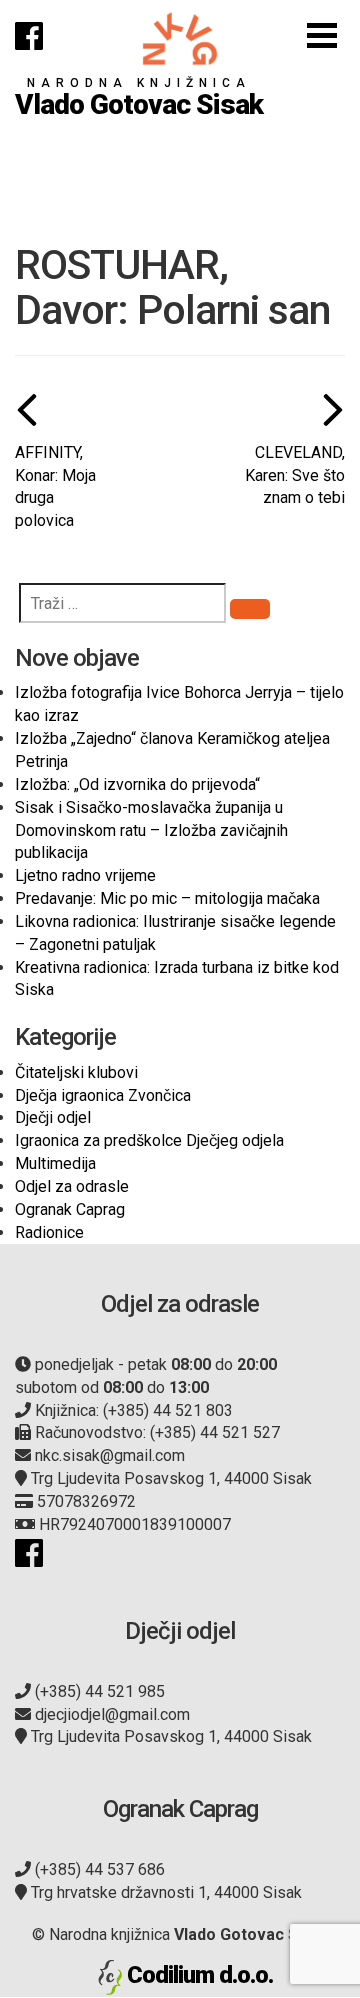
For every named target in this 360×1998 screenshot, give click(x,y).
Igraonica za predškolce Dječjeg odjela (149, 1140)
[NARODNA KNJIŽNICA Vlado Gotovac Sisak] (180, 38)
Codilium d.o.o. (200, 1975)
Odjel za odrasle (72, 1186)
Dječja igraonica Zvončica (103, 1095)
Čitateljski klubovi (76, 1072)
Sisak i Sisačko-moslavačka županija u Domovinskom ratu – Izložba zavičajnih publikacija (151, 830)
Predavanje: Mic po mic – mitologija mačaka (167, 898)
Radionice (49, 1232)
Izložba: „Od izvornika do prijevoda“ (137, 784)
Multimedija (55, 1163)
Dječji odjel (53, 1117)
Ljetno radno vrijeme (85, 875)
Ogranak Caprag (70, 1209)
